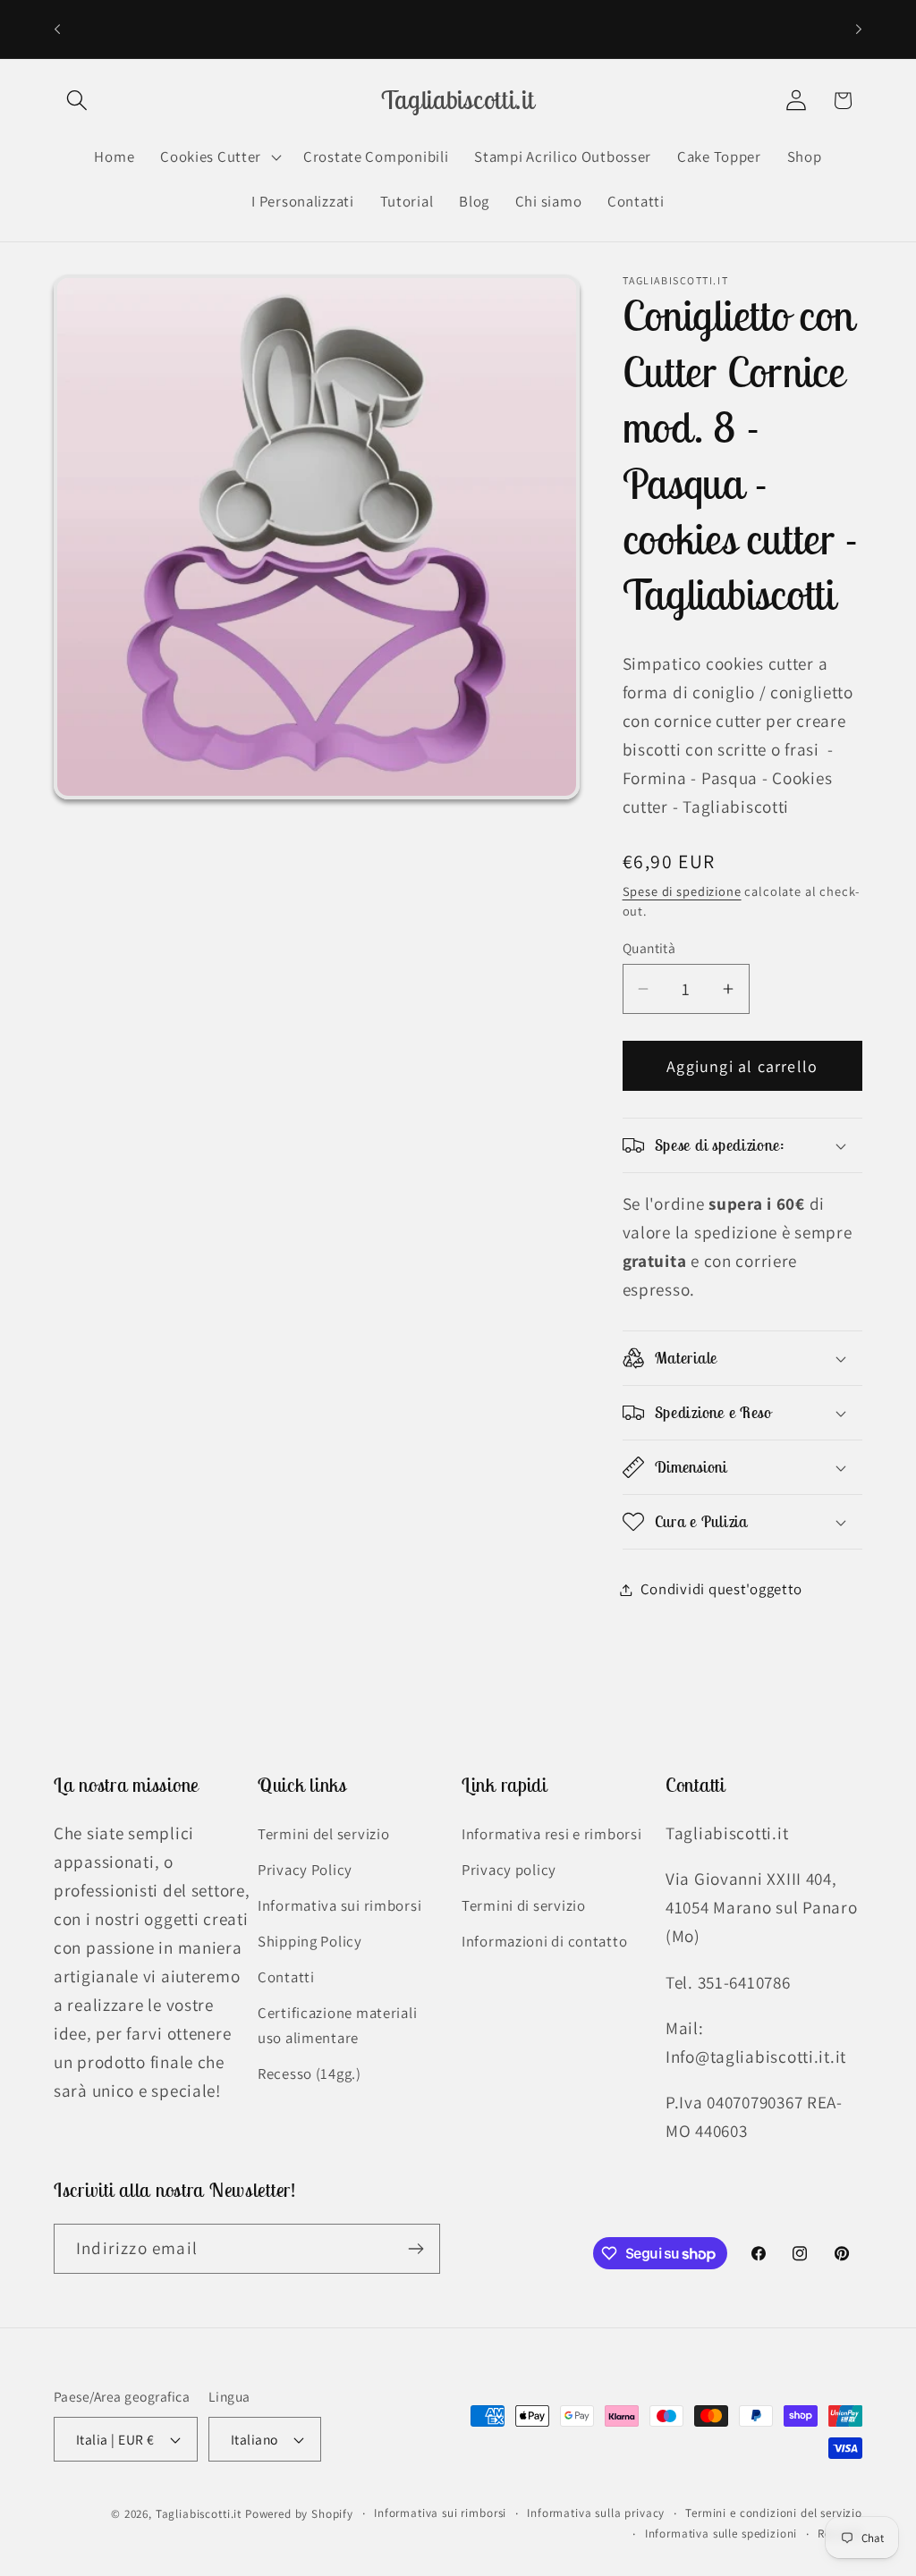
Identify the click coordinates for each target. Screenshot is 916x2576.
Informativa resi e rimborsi (551, 1834)
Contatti (286, 1977)
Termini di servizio (524, 1905)
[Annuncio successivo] (859, 29)
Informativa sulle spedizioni (721, 2534)
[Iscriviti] (416, 2249)
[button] (77, 101)
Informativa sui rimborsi (339, 1905)
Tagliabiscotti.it (199, 2514)
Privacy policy (509, 1870)
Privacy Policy (305, 1870)
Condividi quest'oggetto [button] (722, 1589)
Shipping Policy (310, 1941)
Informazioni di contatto (544, 1941)
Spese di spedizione (682, 891)
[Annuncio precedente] (57, 29)
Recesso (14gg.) (310, 2073)
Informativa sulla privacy (596, 2513)
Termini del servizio (323, 1834)
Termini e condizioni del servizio (774, 2513)
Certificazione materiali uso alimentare (337, 2025)
